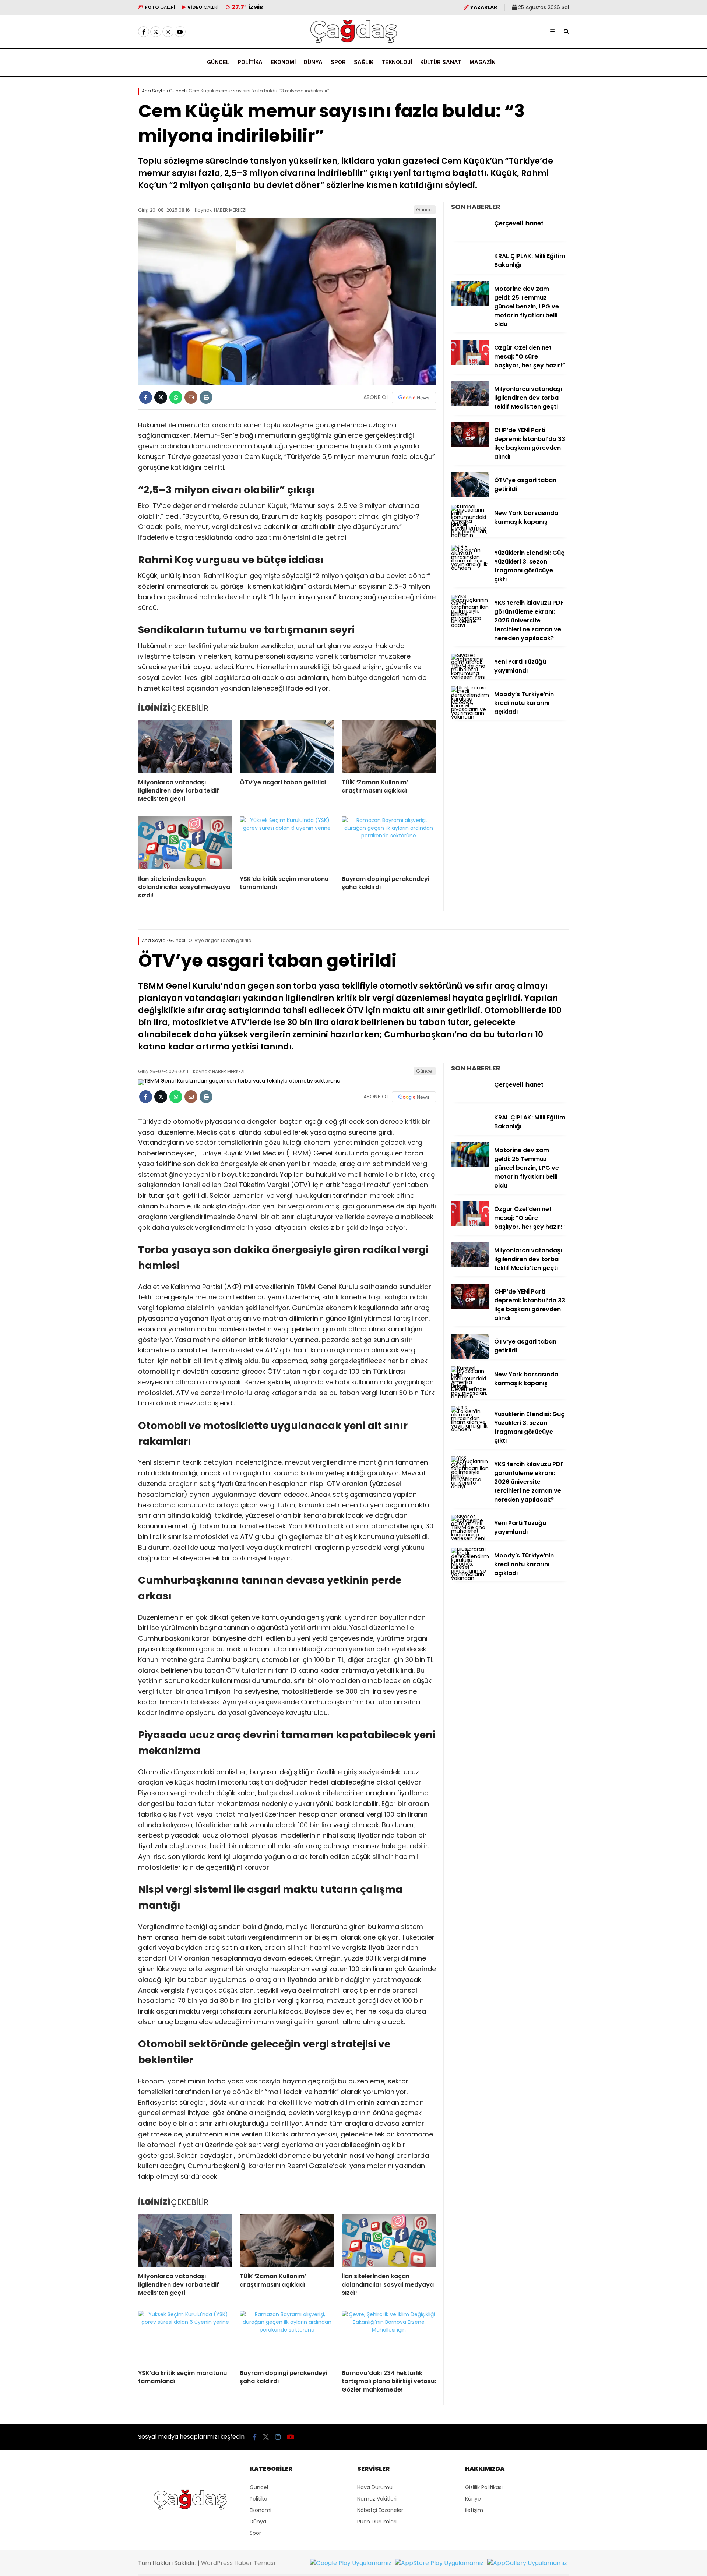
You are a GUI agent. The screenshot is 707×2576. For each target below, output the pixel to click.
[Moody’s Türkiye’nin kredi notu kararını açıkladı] (470, 717)
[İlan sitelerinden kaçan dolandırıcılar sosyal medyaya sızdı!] (185, 843)
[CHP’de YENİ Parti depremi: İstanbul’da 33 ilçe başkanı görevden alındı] (470, 445)
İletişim (474, 2510)
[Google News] (414, 398)
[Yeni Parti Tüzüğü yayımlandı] (470, 677)
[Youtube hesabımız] (180, 32)
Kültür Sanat (441, 62)
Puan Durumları (377, 2522)
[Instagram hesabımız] (168, 32)
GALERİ (160, 7)
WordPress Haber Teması (238, 2563)
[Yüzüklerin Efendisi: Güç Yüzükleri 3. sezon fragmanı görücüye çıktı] (470, 568)
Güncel (218, 62)
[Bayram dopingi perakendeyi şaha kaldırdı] (389, 843)
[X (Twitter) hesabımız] (156, 32)
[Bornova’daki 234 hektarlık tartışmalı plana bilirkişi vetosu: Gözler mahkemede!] (389, 2337)
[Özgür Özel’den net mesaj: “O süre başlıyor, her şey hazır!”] (470, 363)
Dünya (313, 62)
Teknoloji (397, 62)
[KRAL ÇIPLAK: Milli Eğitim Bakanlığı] (470, 271)
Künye (473, 2499)
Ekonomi (283, 62)
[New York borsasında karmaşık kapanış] (470, 535)
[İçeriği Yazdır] (206, 397)
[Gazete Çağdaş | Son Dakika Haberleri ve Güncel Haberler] (353, 43)
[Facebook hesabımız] (144, 32)
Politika (250, 62)
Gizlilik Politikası (484, 2487)
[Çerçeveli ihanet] (470, 239)
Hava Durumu (375, 2487)
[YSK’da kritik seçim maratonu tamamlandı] (287, 843)
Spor (338, 62)
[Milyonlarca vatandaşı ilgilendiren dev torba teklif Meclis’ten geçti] (185, 746)
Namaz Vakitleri (377, 2499)
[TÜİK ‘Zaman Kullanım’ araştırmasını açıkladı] (389, 746)
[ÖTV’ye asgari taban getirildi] (287, 746)
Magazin (483, 62)
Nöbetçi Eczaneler (380, 2510)
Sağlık (364, 62)
